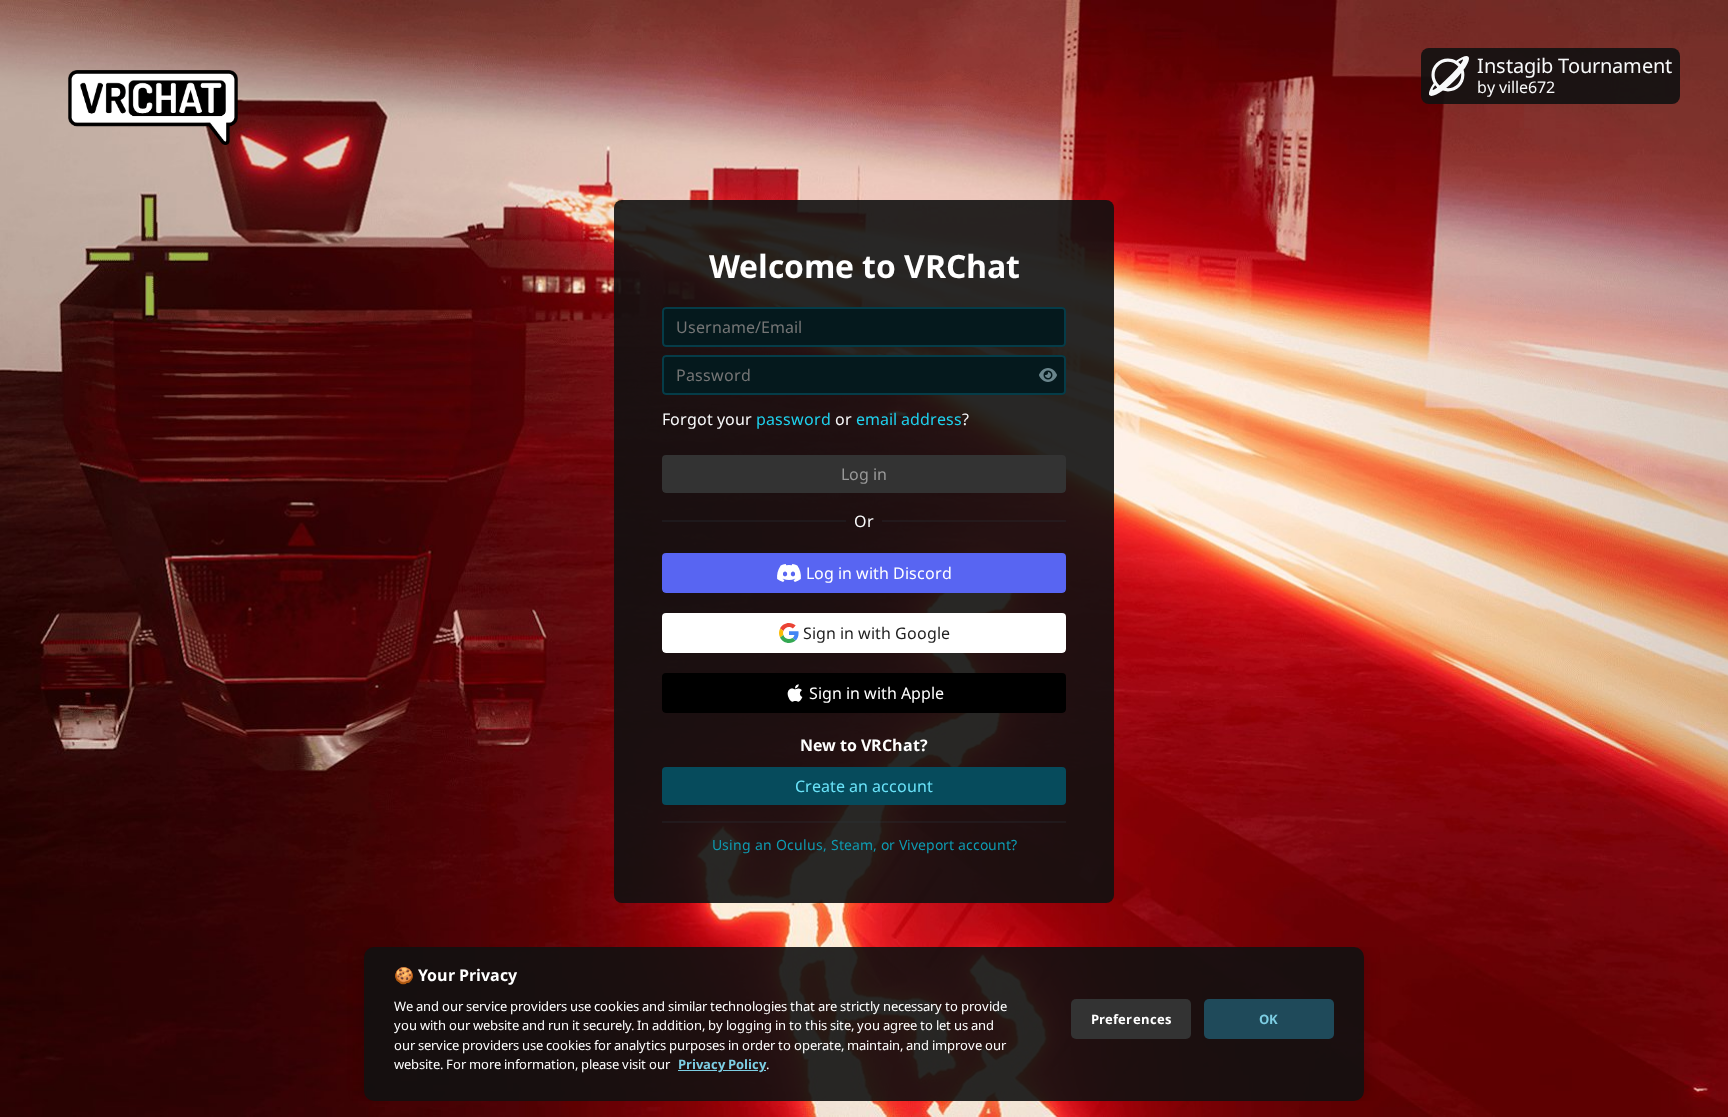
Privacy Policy (722, 1064)
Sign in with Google (876, 633)
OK (1268, 1018)
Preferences (1131, 1018)
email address (909, 419)
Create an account (864, 786)
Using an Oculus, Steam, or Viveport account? (864, 844)
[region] (864, 1024)
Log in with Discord (879, 573)
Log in (864, 474)
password (793, 419)
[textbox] (864, 375)
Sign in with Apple (876, 693)
